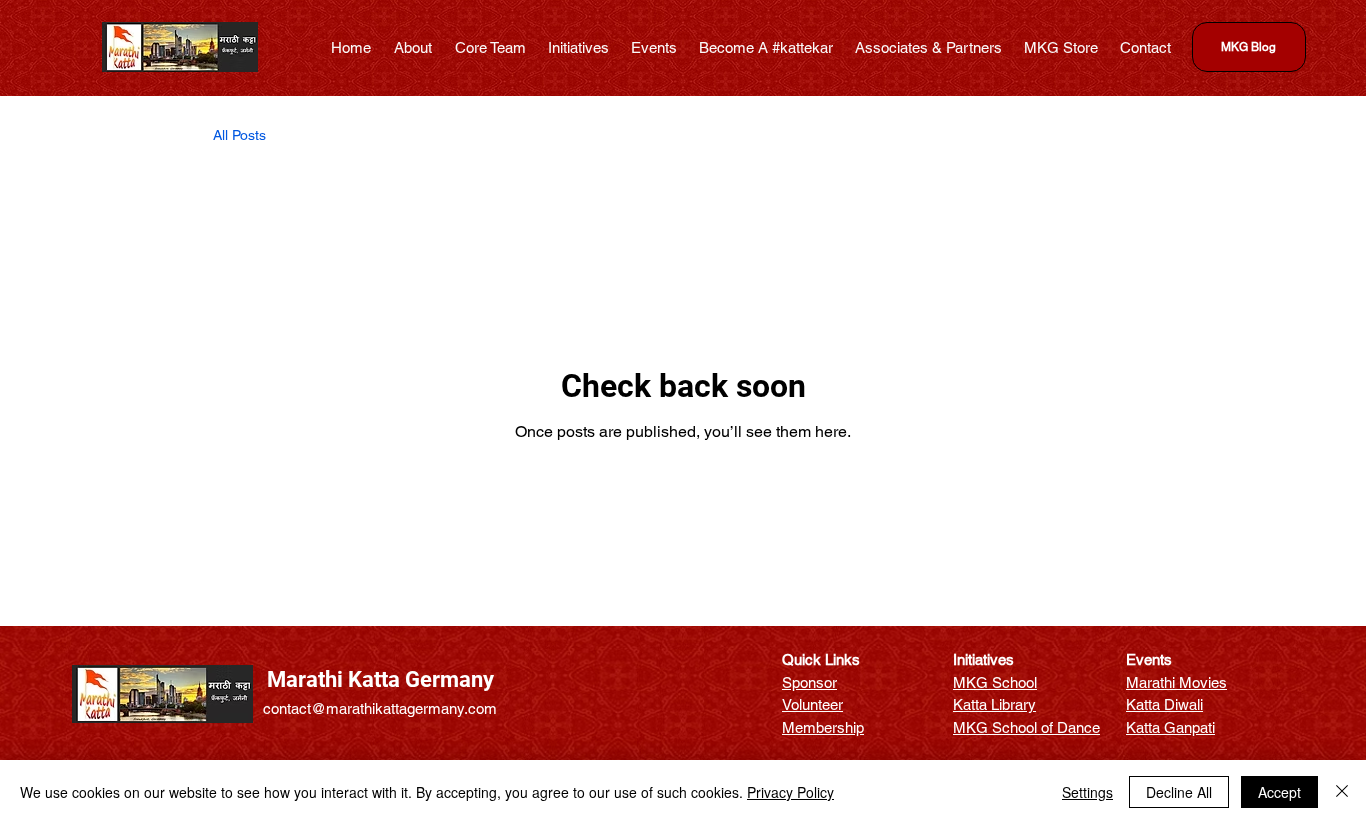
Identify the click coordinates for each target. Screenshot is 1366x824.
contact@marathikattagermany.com (380, 708)
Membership (823, 727)
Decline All (1179, 792)
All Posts (239, 135)
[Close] (1342, 792)
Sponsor (809, 682)
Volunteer (812, 704)
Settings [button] (1087, 792)
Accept (1279, 792)
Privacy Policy (790, 792)
